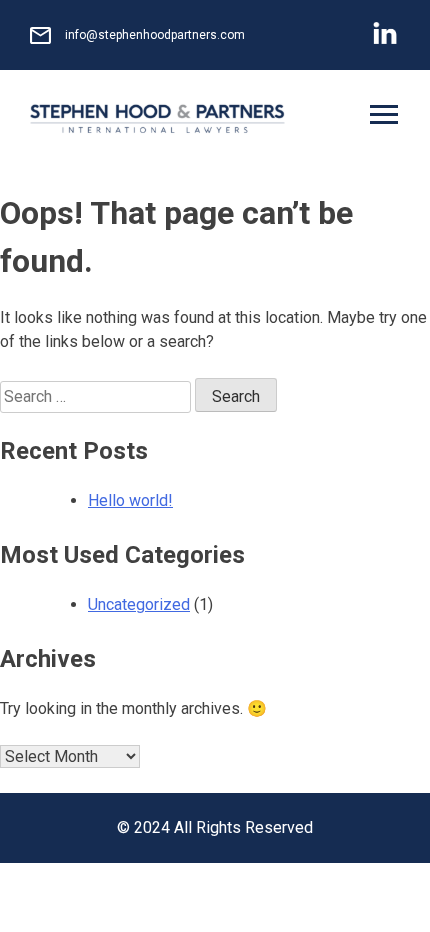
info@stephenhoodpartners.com (155, 35)
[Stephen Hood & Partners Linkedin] (385, 35)
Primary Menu (386, 117)
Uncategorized (139, 604)
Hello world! (130, 500)
